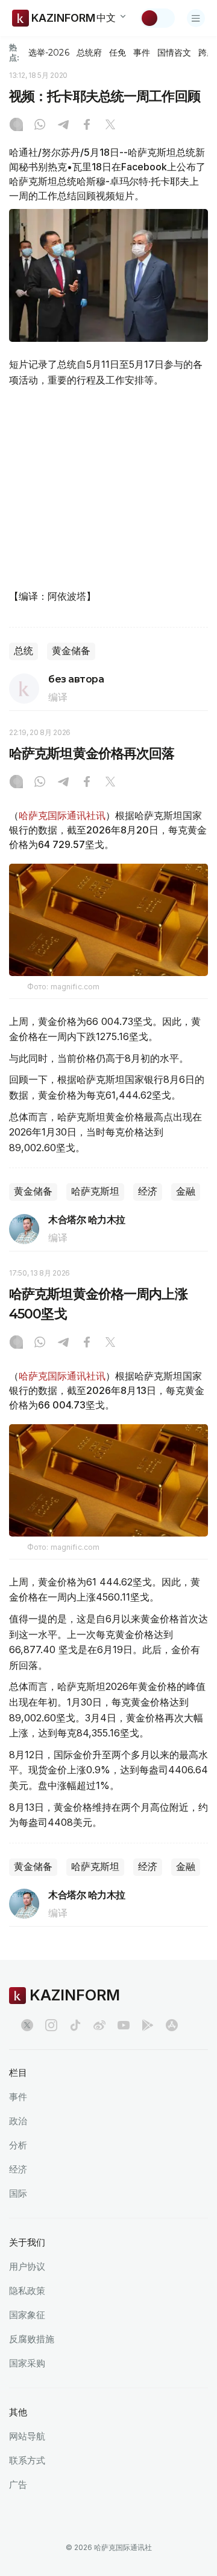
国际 (18, 2193)
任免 (118, 53)
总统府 (89, 53)
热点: (14, 52)
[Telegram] (63, 126)
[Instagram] (16, 126)
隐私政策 (27, 2291)
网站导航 (27, 2436)
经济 (148, 1191)
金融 (186, 1191)
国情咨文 (174, 53)
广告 (18, 2484)
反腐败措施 (32, 2339)
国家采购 (27, 2363)
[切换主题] (157, 18)
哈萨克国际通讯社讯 (62, 815)
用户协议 (27, 2266)
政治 (18, 2121)
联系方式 (27, 2460)
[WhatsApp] (40, 126)
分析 (18, 2145)
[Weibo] (99, 2025)
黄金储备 (71, 651)
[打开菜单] (196, 18)
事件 (142, 53)
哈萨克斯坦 (95, 1191)
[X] (110, 126)
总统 (24, 651)
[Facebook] (87, 126)
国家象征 (27, 2315)
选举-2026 (49, 53)
